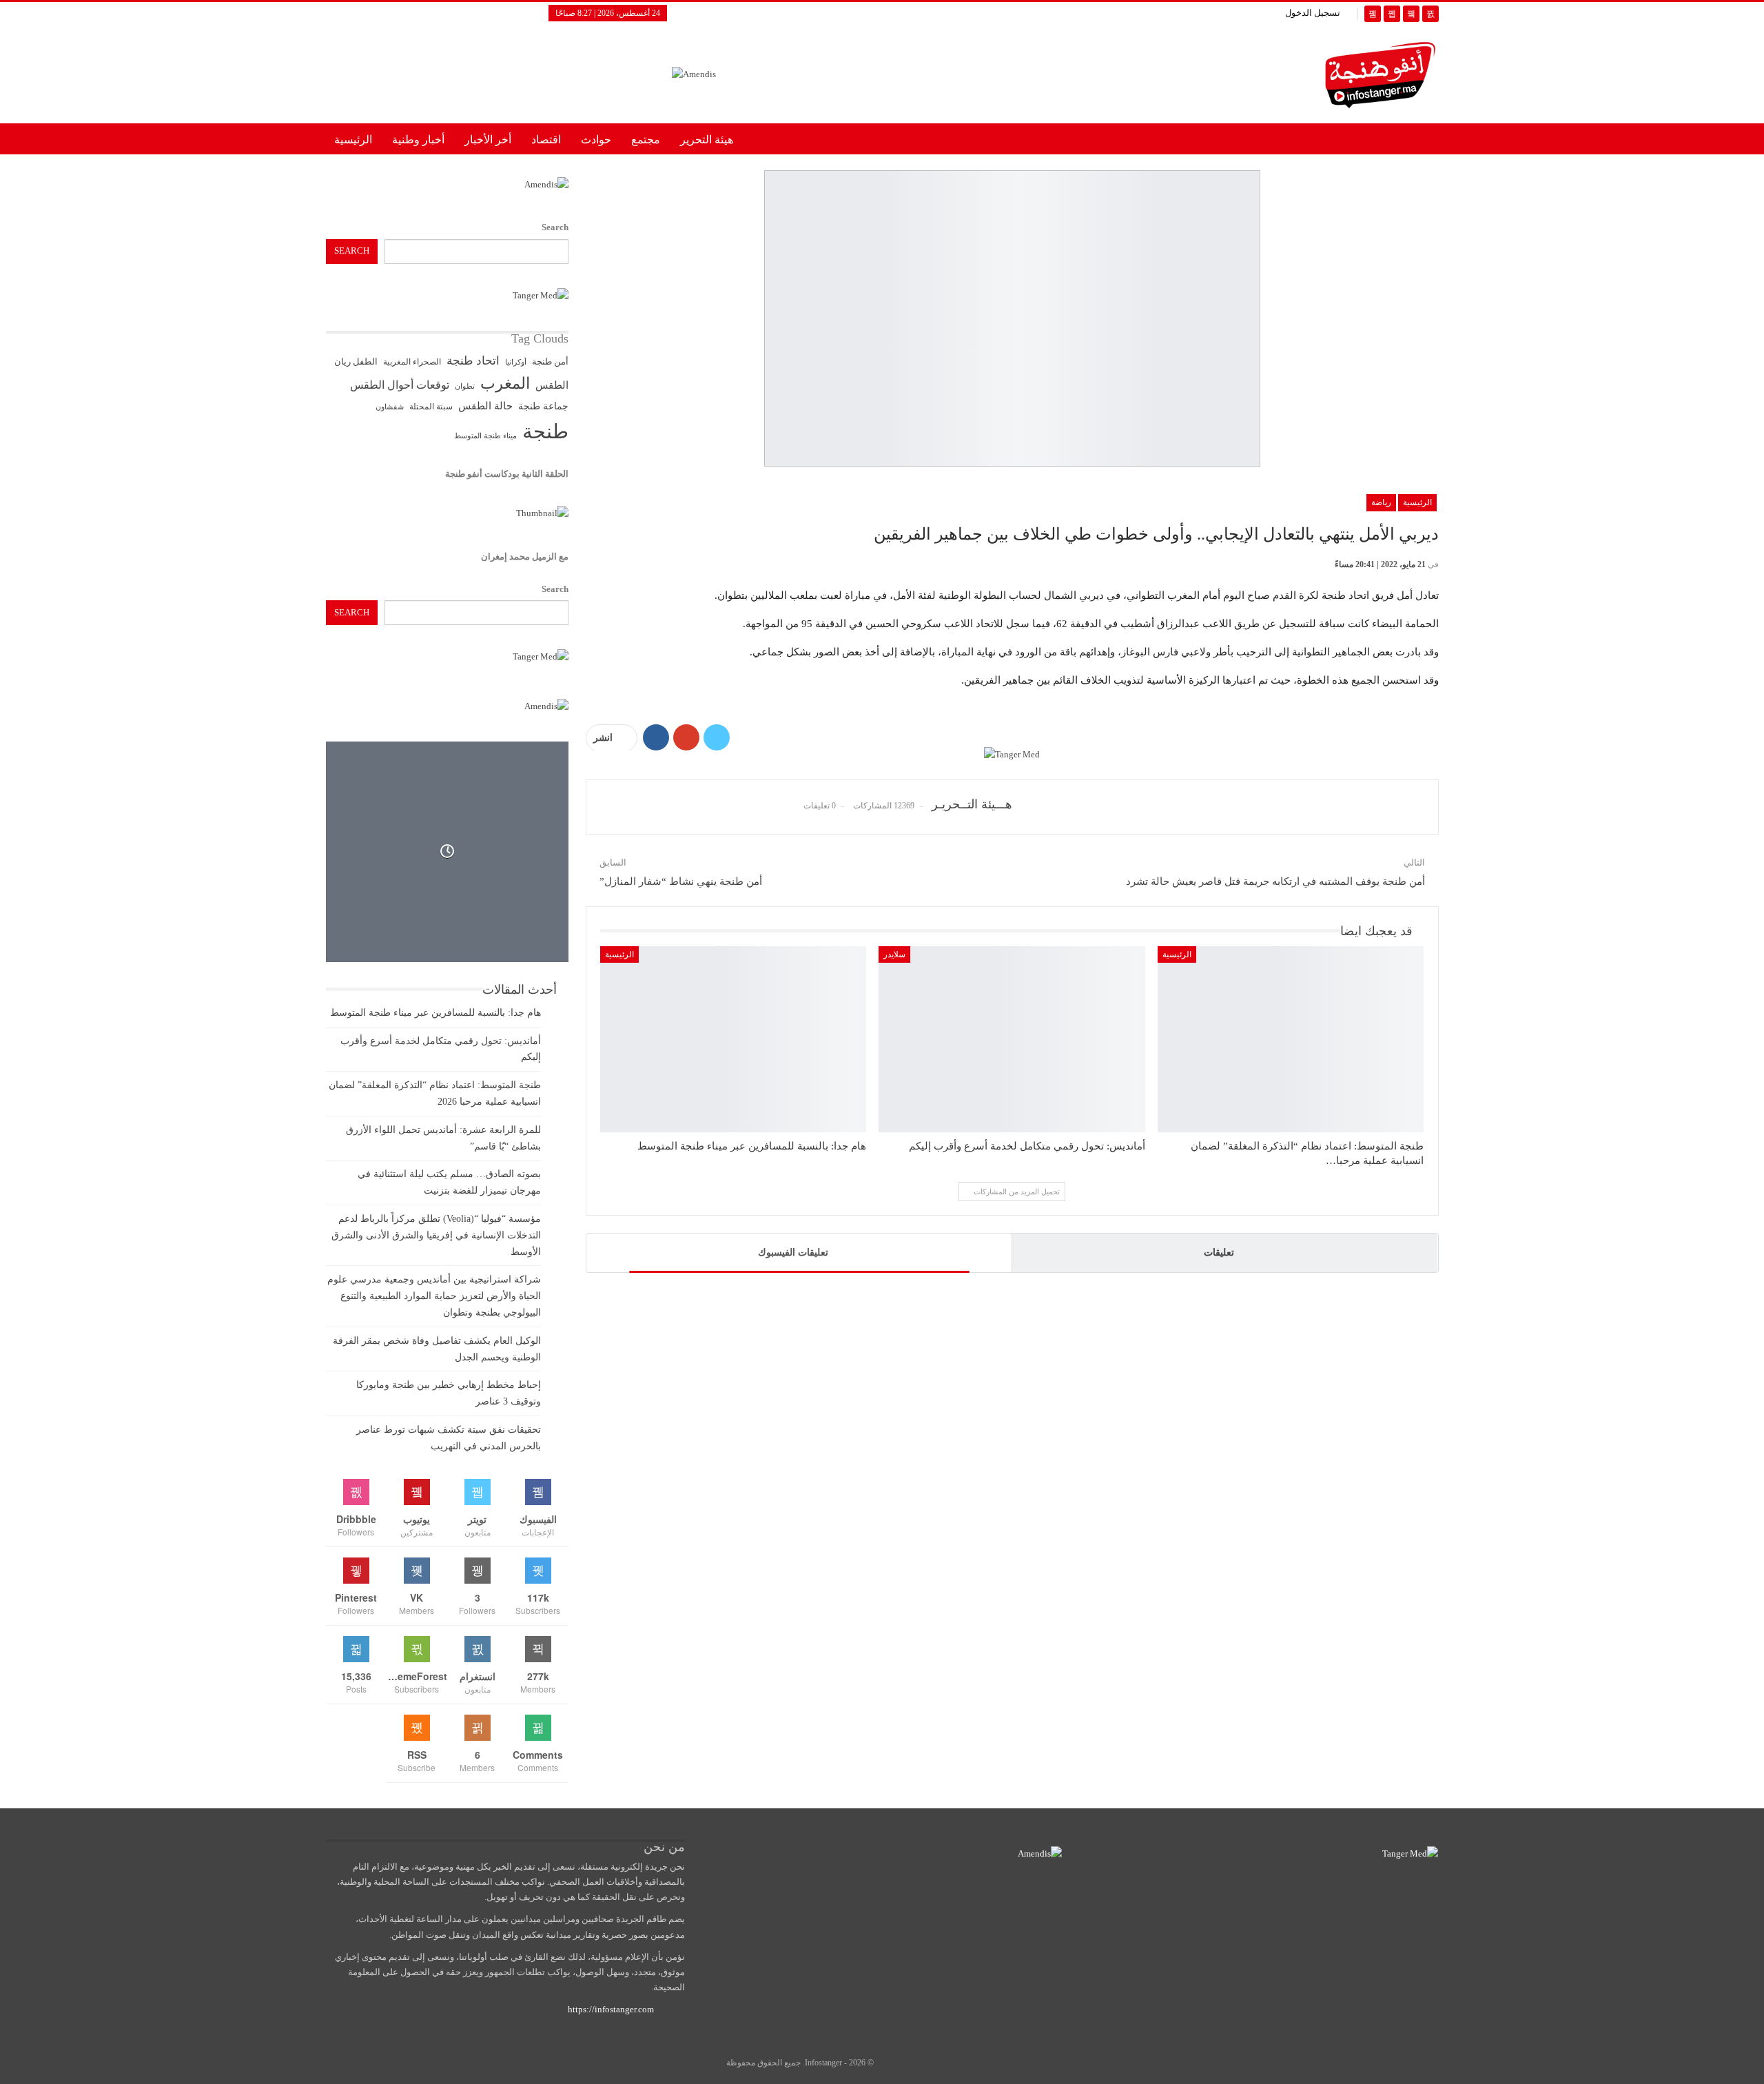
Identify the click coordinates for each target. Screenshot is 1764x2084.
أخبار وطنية (418, 140)
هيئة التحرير (707, 140)
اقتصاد (546, 140)
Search (555, 227)
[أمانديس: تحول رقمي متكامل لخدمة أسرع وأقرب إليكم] (1012, 1040)
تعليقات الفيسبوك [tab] (793, 1253)
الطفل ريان (356, 362)
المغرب (505, 384)
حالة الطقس (485, 406)
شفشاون (390, 407)
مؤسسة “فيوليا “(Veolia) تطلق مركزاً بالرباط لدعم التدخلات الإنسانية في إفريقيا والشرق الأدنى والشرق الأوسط (436, 1235)
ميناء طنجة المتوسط (485, 436)
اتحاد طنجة (473, 361)
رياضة (1381, 502)
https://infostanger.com (610, 2009)
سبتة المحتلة (431, 407)
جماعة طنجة (543, 406)
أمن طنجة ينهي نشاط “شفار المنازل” (681, 881)
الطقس (552, 385)
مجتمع (646, 140)
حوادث (596, 140)
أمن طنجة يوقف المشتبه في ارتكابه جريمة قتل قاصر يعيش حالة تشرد (1275, 881)
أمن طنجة (550, 362)
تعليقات (1219, 1253)
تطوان (465, 386)
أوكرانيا (516, 362)
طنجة (545, 431)
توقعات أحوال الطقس (400, 385)
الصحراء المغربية (412, 362)
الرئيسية (353, 140)
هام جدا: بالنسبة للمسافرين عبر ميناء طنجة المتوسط (435, 1013)
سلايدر (894, 954)
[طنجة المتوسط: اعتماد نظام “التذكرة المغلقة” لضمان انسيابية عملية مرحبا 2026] (1291, 1040)
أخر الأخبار (488, 140)
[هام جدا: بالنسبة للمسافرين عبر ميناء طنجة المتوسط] (734, 1040)
